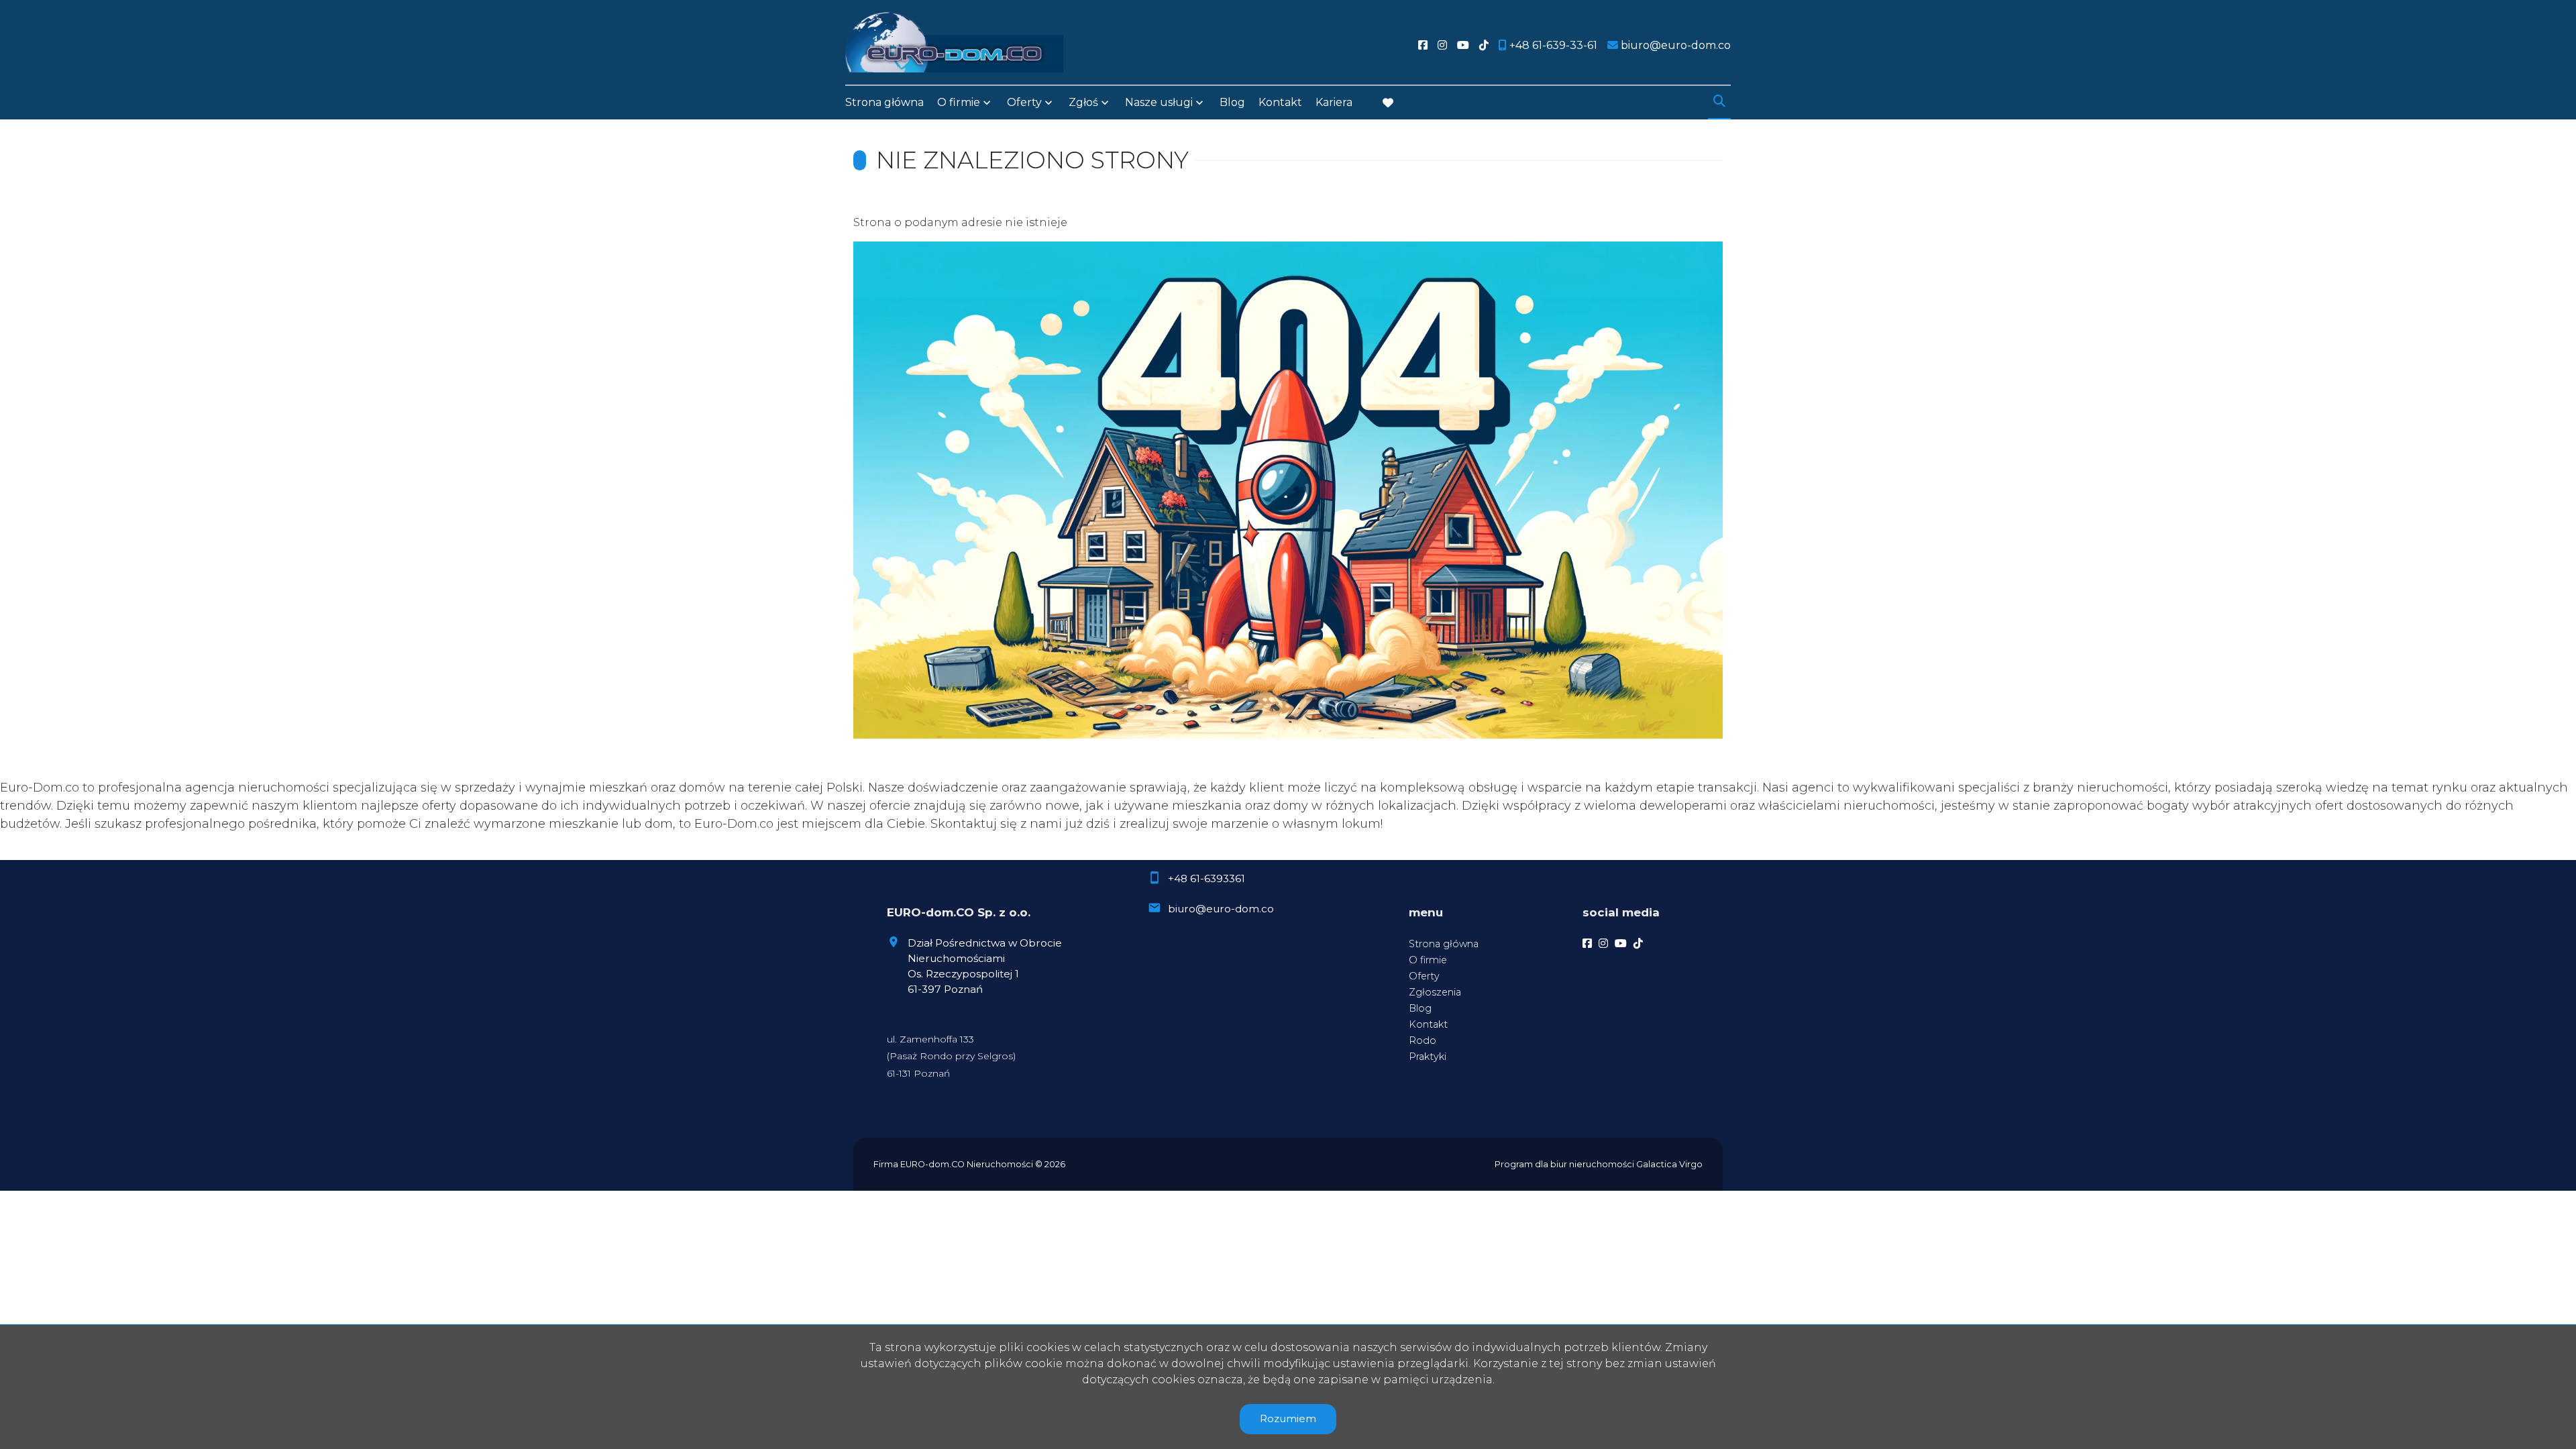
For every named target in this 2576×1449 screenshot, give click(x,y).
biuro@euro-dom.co (1221, 909)
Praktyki (1428, 1057)
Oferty (1024, 102)
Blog (1232, 102)
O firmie (1428, 960)
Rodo (1423, 1040)
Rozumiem (1288, 1418)
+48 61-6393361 (1206, 878)
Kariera (1334, 102)
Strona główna (884, 102)
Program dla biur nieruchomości (1565, 1164)
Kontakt (1280, 102)
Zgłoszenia (1435, 992)
